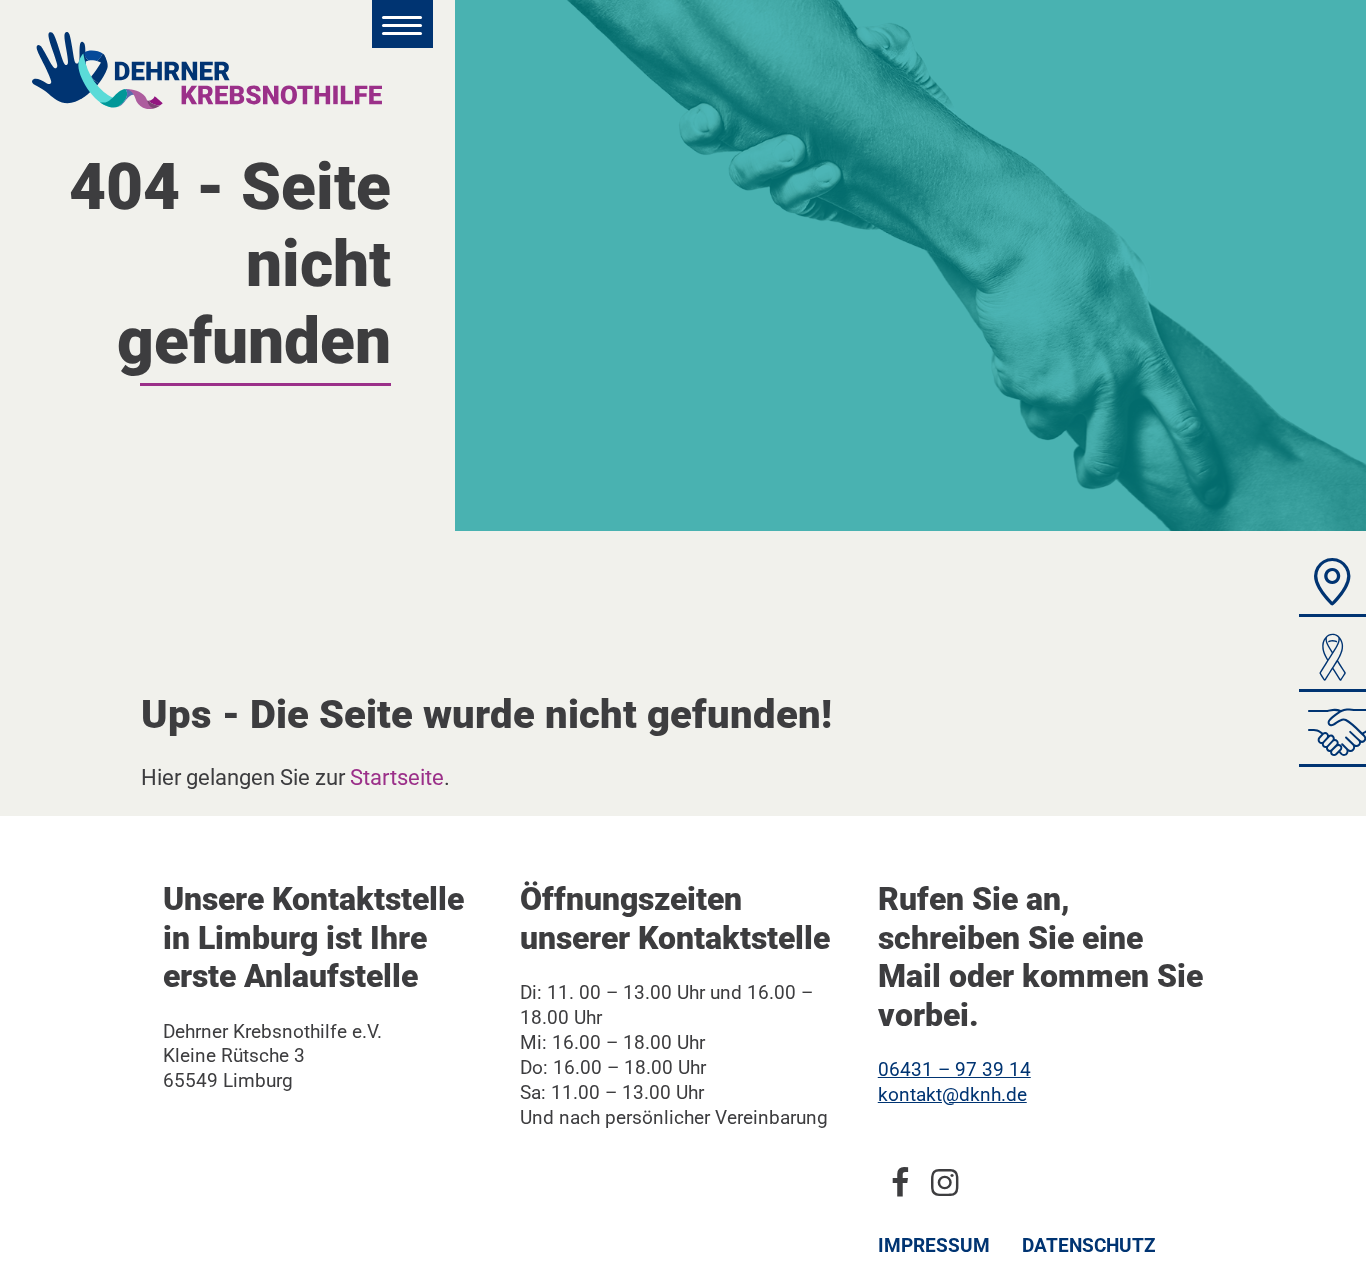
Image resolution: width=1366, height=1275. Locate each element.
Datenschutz (1089, 1245)
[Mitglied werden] (1332, 737)
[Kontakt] (1332, 587)
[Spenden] (1332, 662)
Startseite (397, 777)
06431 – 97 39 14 (954, 1069)
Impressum (934, 1245)
